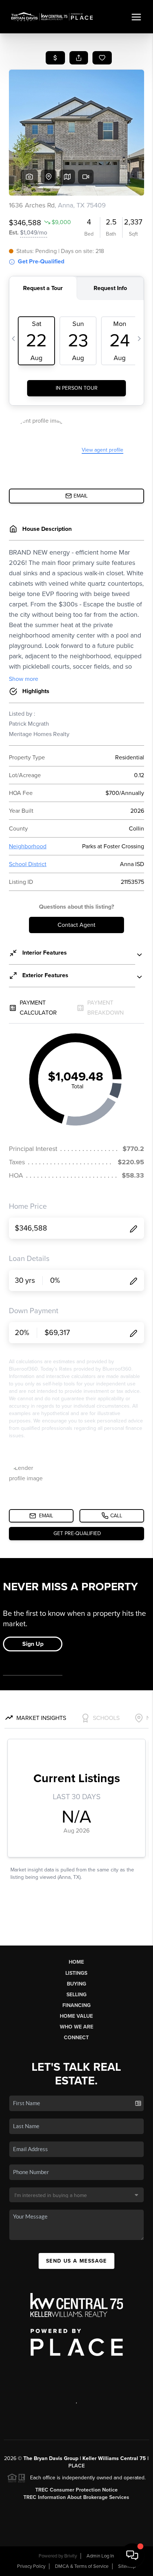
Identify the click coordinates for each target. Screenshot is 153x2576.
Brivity (71, 2556)
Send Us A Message (76, 2261)
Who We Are (76, 2027)
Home (76, 1962)
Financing (76, 2005)
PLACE (76, 2466)
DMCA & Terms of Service (82, 2566)
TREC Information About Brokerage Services (76, 2497)
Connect (76, 2038)
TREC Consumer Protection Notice (76, 2490)
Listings (76, 1973)
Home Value (76, 2016)
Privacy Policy (31, 2566)
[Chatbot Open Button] (132, 2555)
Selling (76, 1995)
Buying (76, 1984)
